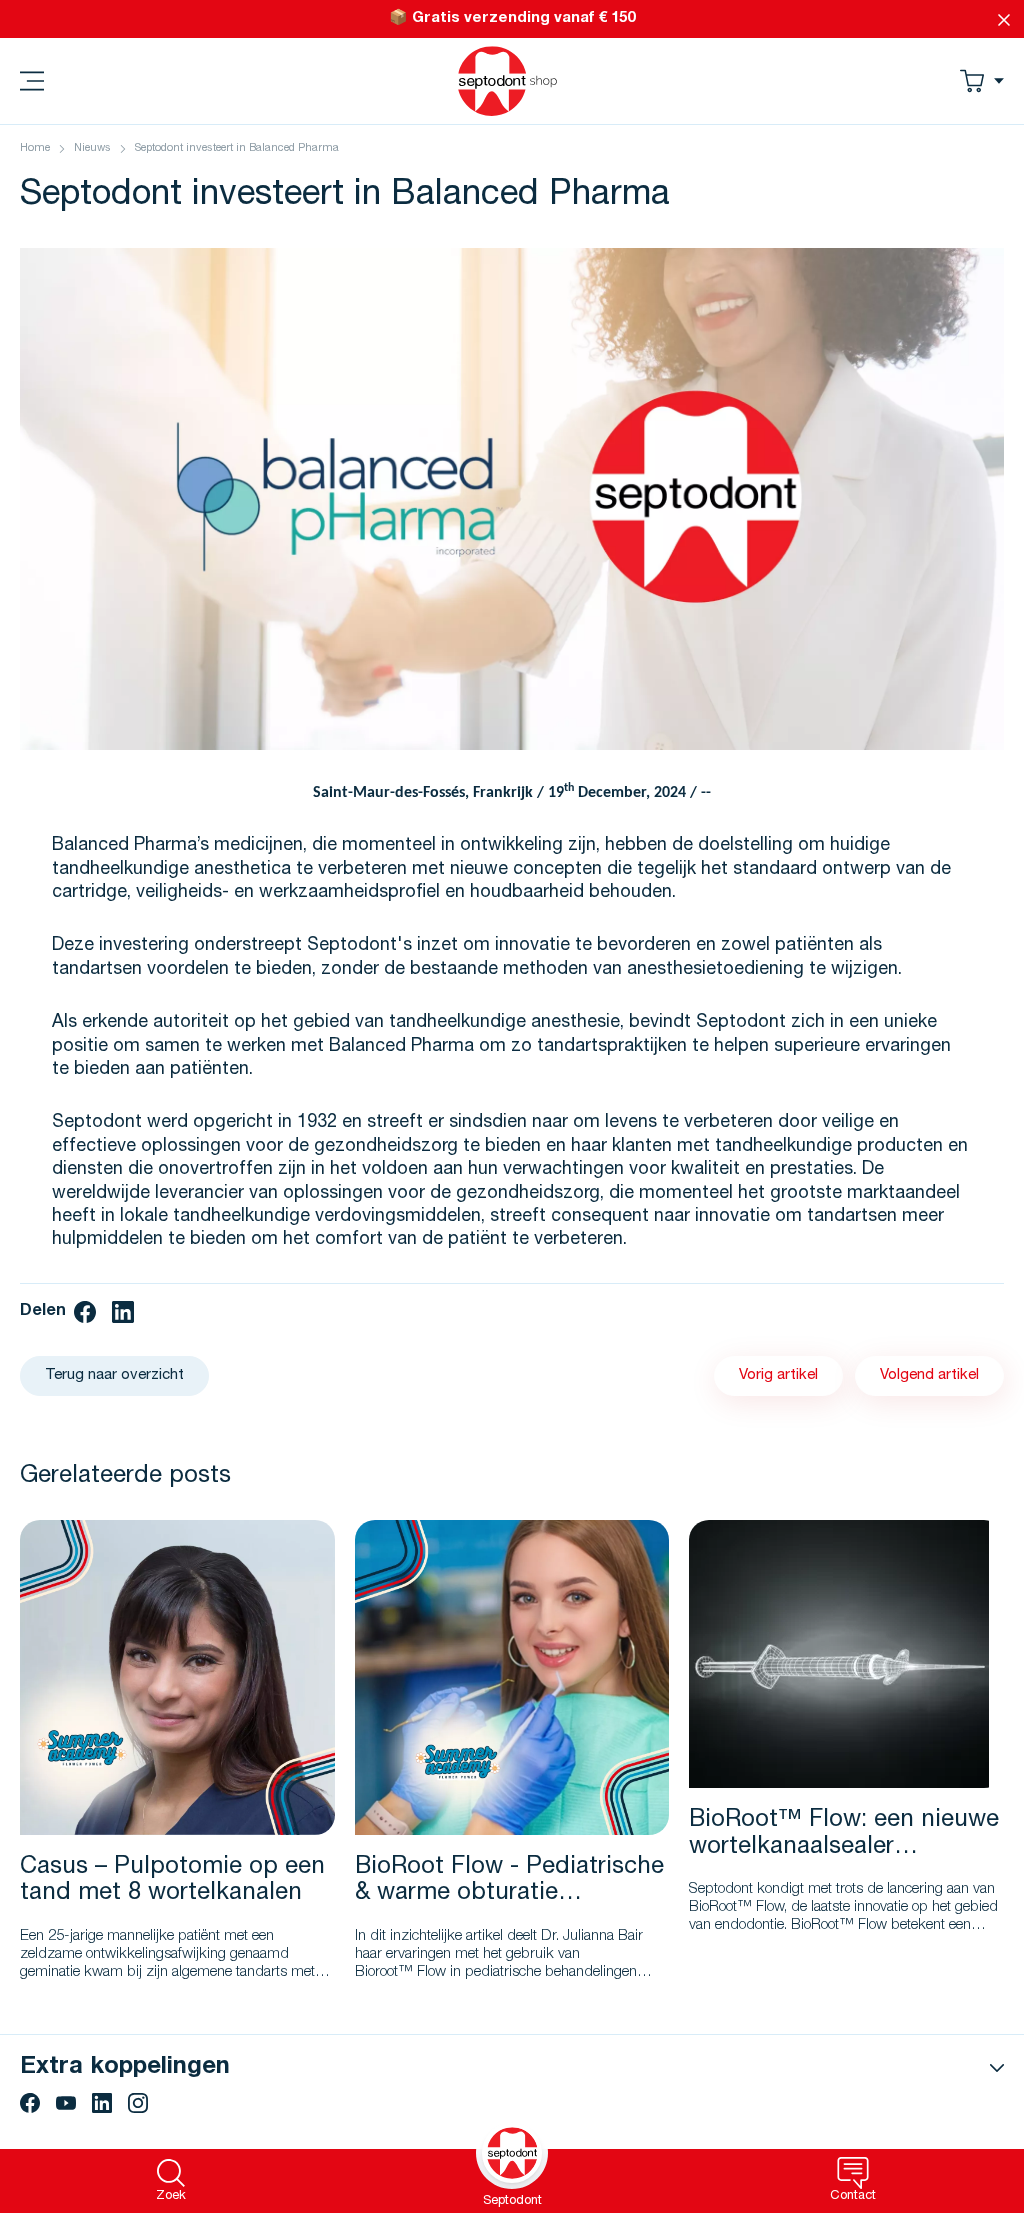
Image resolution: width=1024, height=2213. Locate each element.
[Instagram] (138, 2103)
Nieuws (92, 148)
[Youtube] (66, 2103)
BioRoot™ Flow (839, 1925)
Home (35, 148)
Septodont (512, 2201)
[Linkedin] (102, 2103)
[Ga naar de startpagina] (507, 81)
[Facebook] (30, 2103)
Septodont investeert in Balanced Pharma (237, 148)
